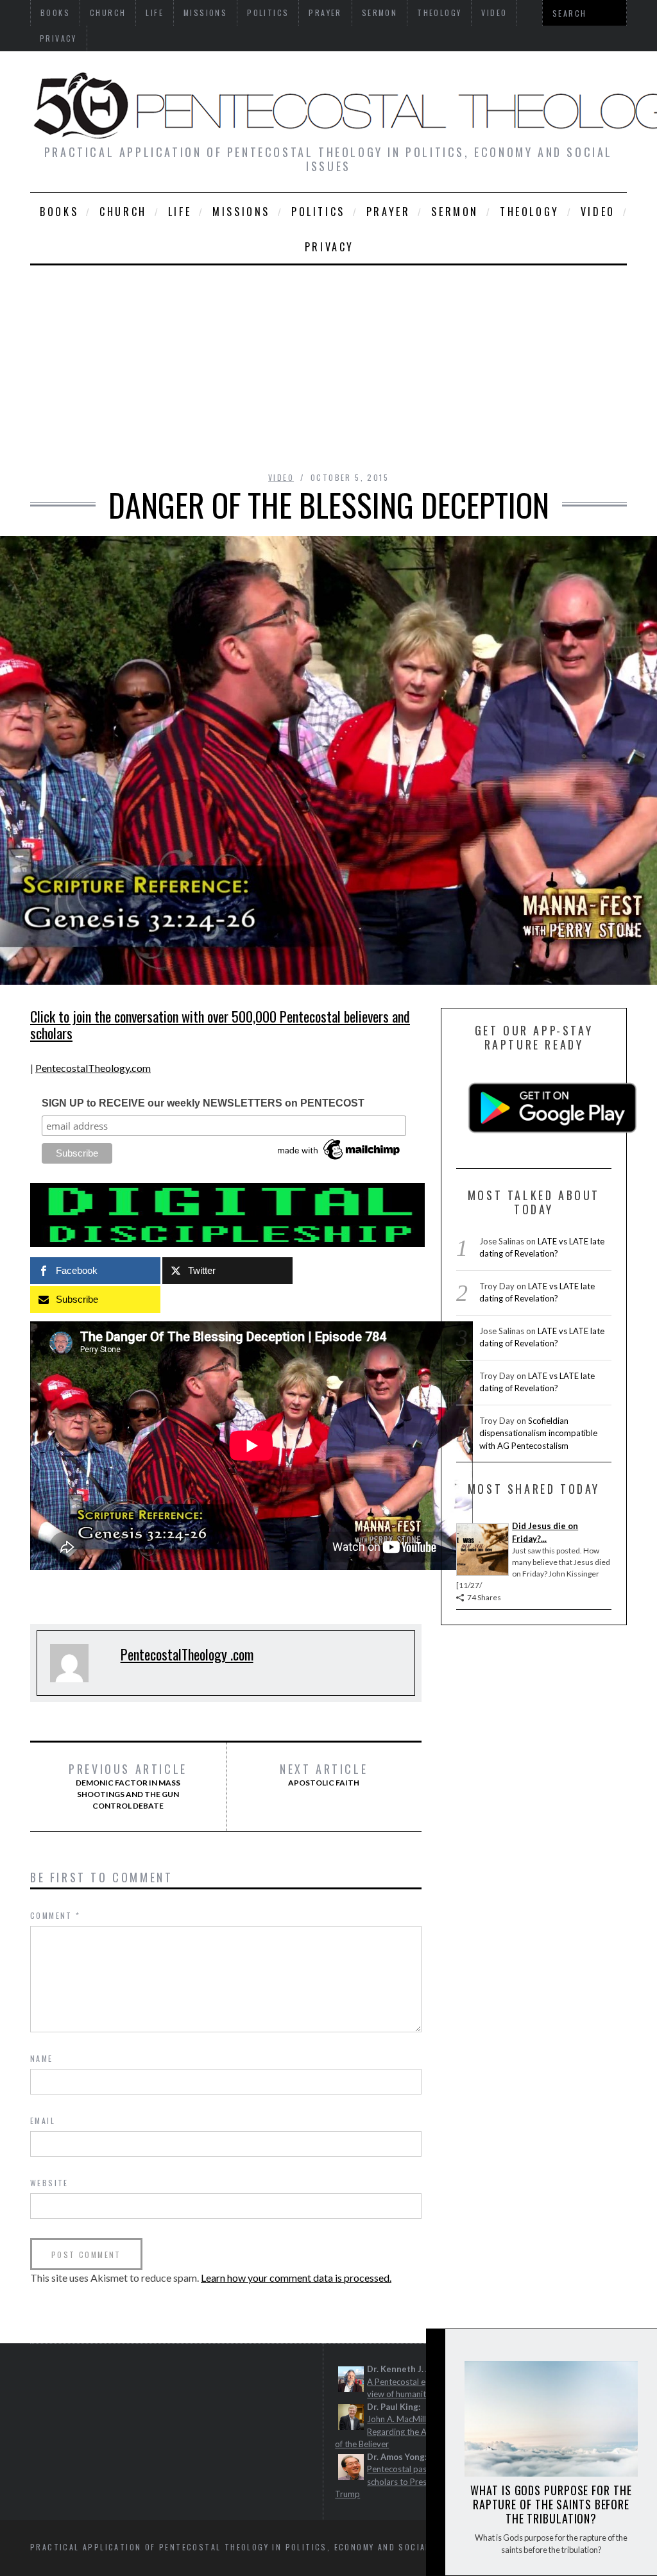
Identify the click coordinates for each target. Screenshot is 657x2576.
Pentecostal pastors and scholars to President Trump (397, 2481)
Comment (55, 1915)
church (123, 212)
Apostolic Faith (324, 1775)
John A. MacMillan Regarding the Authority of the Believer (396, 2431)
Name (42, 2058)
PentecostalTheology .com (187, 1654)
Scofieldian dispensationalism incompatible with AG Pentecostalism (538, 1433)
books (59, 212)
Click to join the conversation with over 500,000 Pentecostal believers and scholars (220, 1025)
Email (43, 2120)
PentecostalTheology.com (93, 1068)
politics (318, 212)
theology (530, 212)
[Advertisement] (328, 362)
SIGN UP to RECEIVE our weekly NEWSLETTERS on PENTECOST (203, 1103)
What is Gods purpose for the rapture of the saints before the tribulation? (551, 2504)
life (180, 212)
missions (241, 212)
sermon (455, 212)
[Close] (435, 2349)
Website (49, 2183)
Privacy (58, 38)
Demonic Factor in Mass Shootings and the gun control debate (128, 1786)
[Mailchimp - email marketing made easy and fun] (339, 1160)
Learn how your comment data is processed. (296, 2278)
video (598, 212)
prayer (388, 212)
